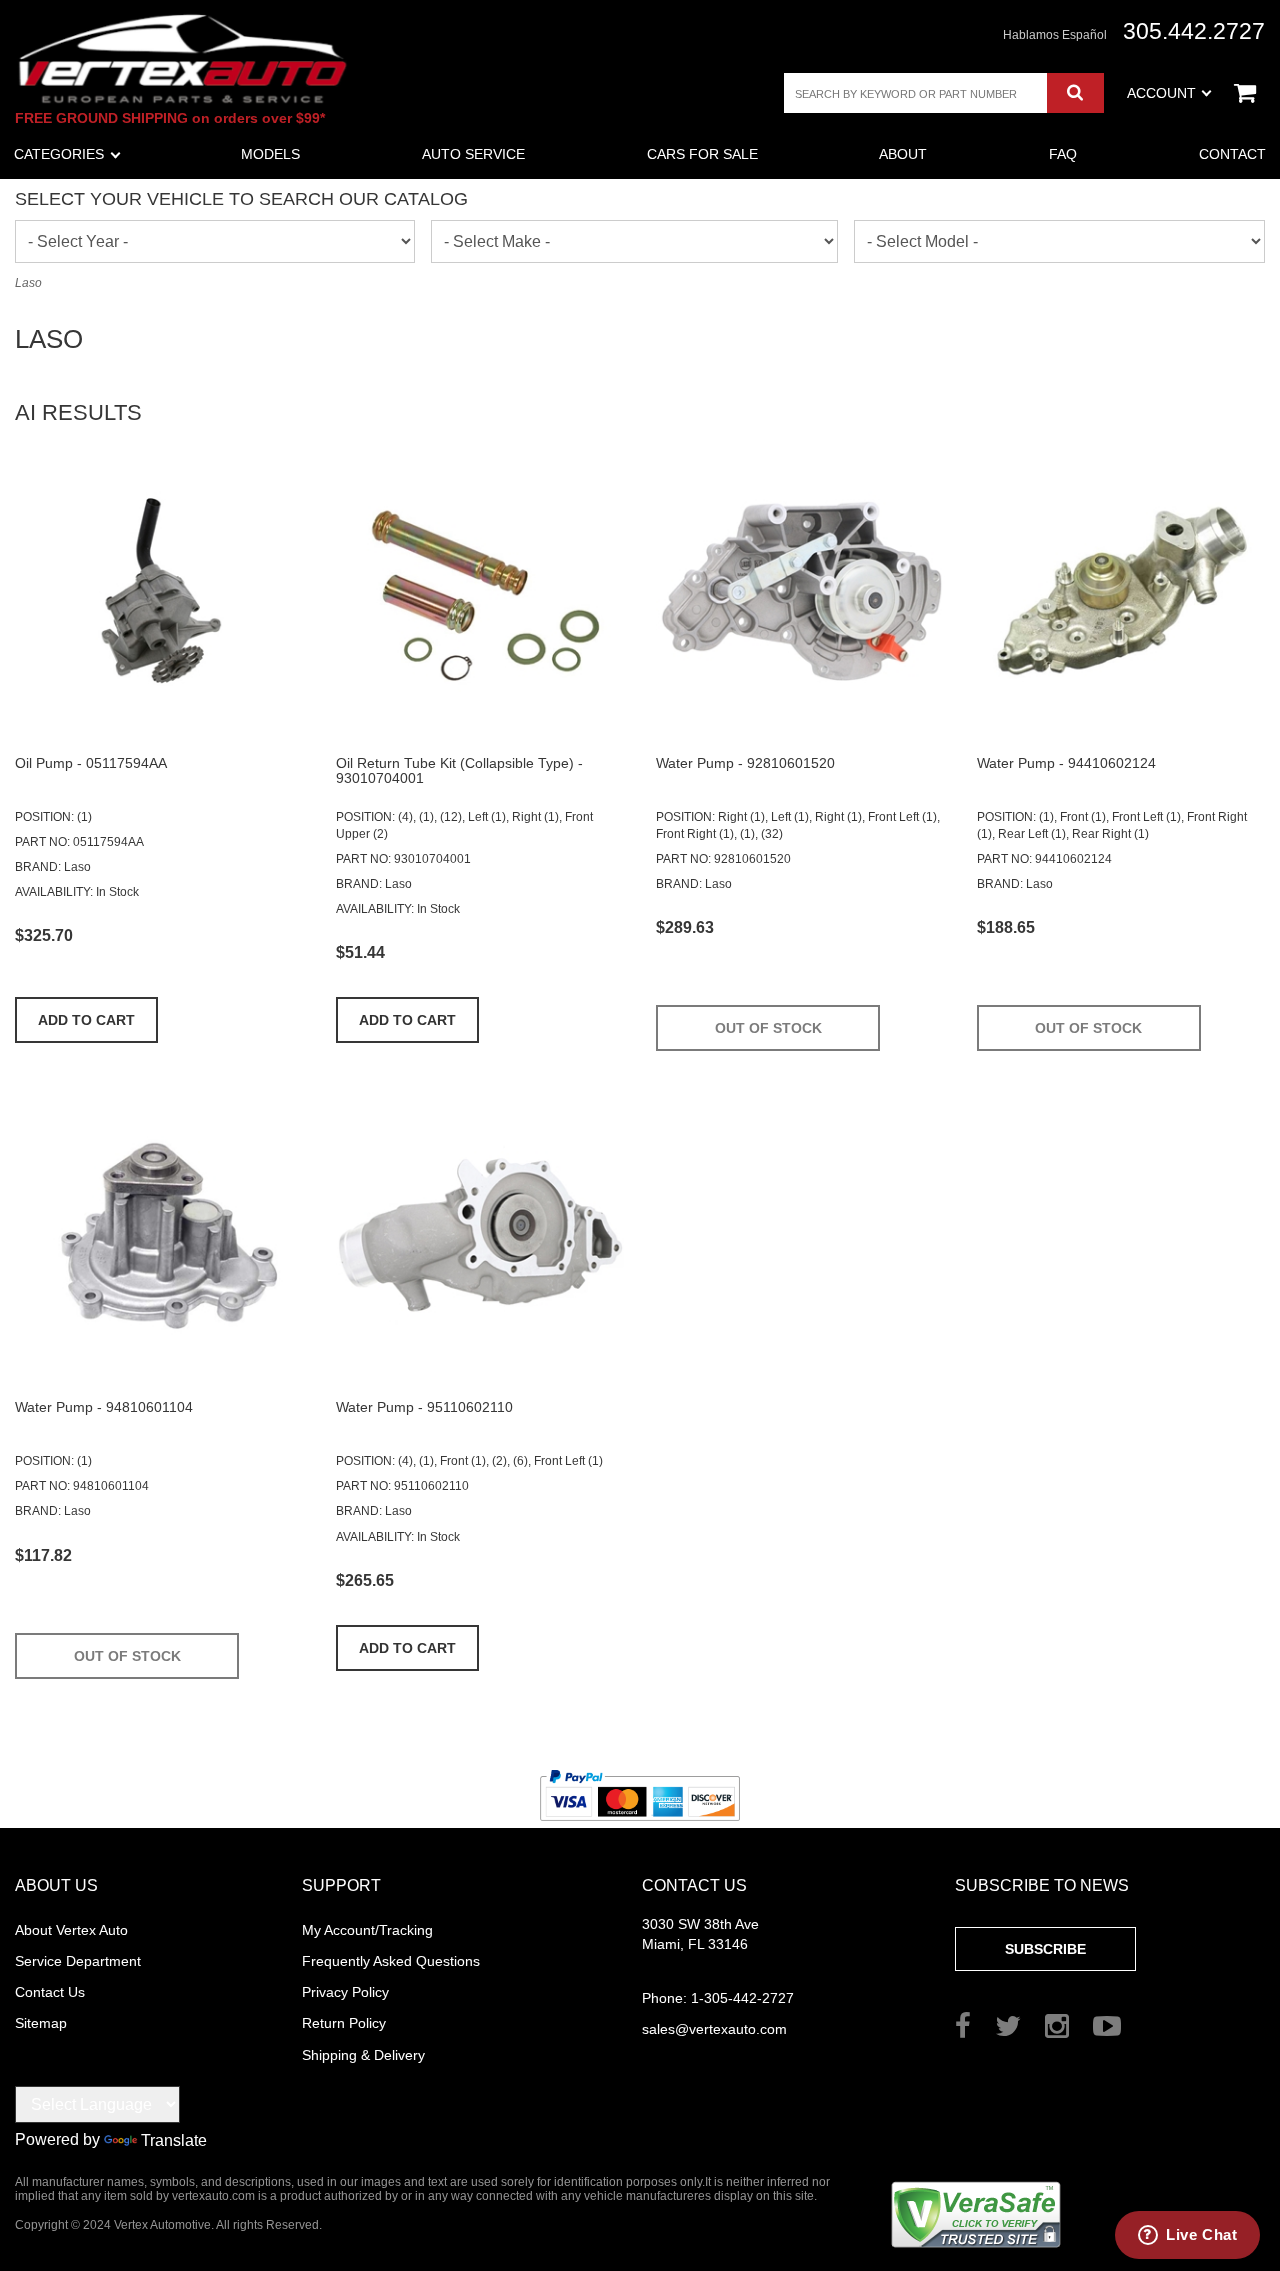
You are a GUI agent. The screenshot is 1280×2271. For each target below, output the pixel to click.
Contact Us (50, 1992)
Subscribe (1045, 1949)
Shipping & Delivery (363, 2055)
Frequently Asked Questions (391, 1961)
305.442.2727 (1194, 31)
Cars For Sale (702, 154)
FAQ (1063, 154)
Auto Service (473, 154)
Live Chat (1201, 2234)
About (903, 154)
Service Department (78, 1961)
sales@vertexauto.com (714, 2029)
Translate (174, 2140)
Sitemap (41, 2023)
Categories (59, 154)
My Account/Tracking (367, 1930)
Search (1075, 93)
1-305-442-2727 (718, 1998)
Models (270, 154)
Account (1161, 93)
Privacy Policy (345, 1992)
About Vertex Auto (71, 1930)
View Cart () (1245, 93)
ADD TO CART (86, 1020)
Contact (1232, 154)
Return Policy (344, 2023)
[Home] (183, 58)
